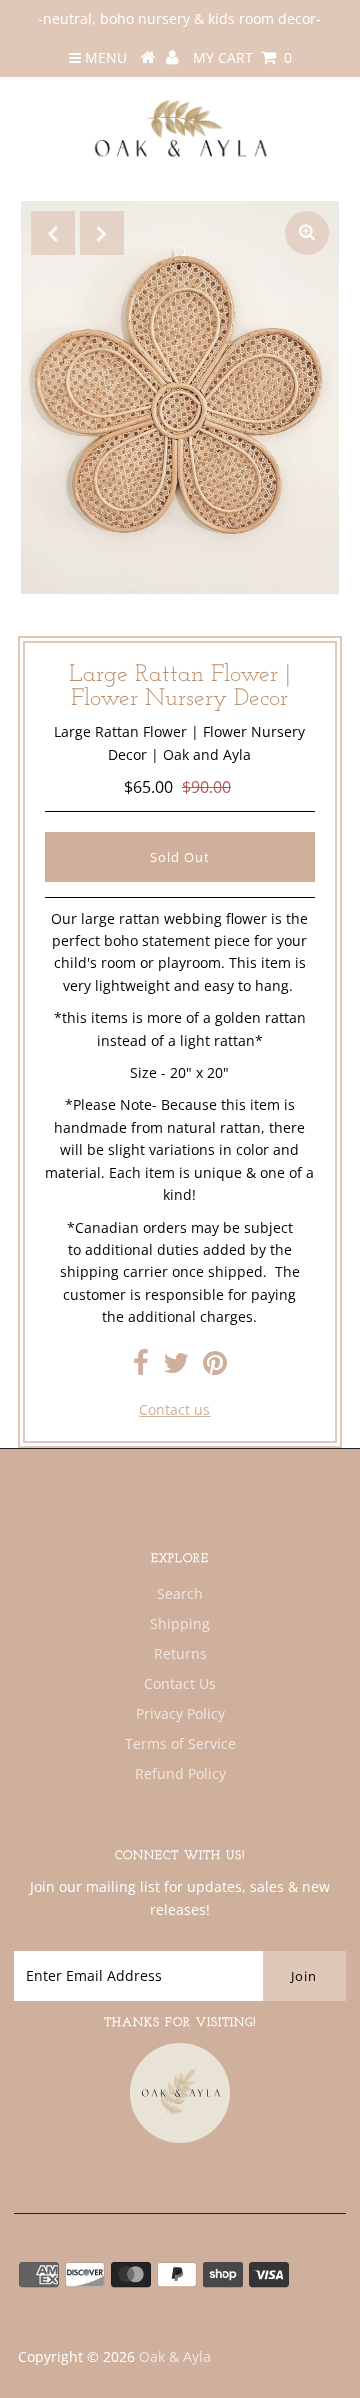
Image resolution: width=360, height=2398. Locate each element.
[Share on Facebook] (141, 1367)
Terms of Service (180, 1743)
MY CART (242, 57)
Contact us (174, 1409)
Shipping (180, 1623)
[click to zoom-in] (307, 233)
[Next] (102, 233)
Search (180, 1593)
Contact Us (180, 1683)
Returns (180, 1653)
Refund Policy (180, 1773)
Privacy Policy (180, 1713)
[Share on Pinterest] (215, 1367)
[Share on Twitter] (176, 1367)
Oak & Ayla (175, 2356)
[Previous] (53, 233)
